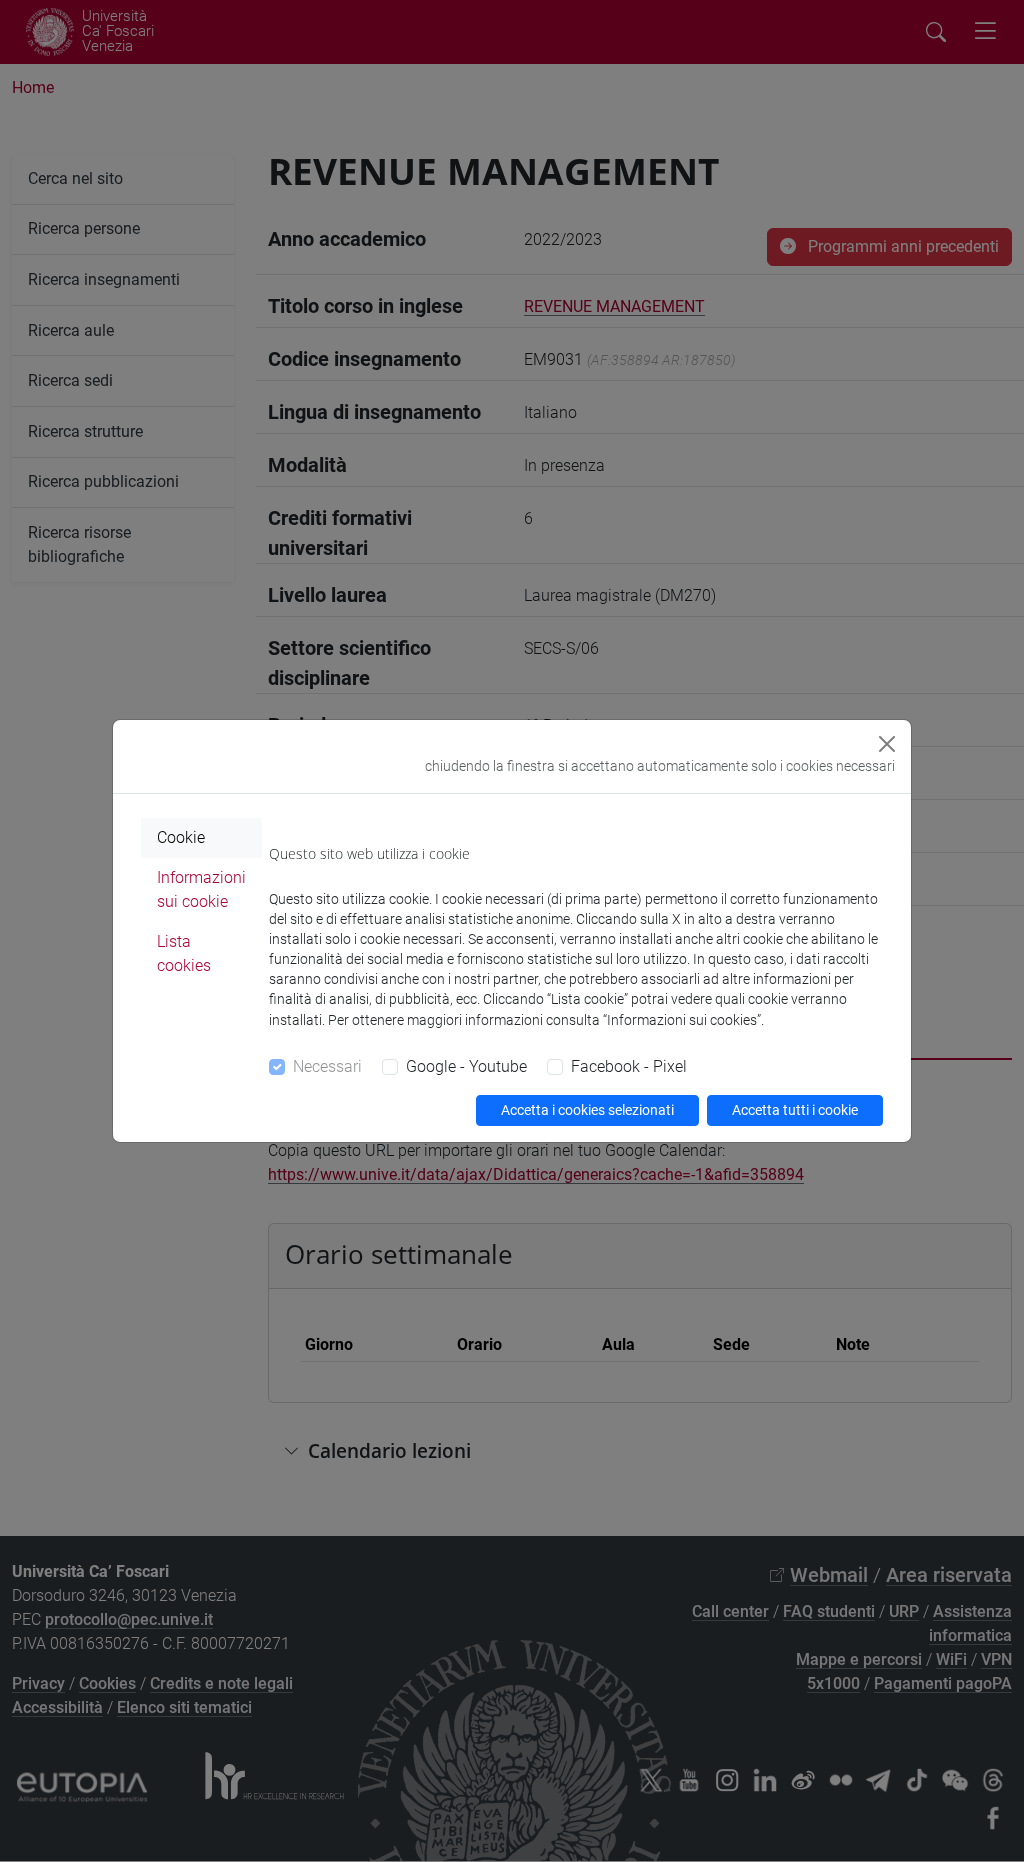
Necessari (327, 1066)
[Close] (887, 744)
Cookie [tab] (181, 837)
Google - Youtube (466, 1066)
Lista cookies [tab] (184, 953)
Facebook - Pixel (629, 1066)
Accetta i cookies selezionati (587, 1110)
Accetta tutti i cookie (795, 1110)
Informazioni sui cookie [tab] (201, 889)
